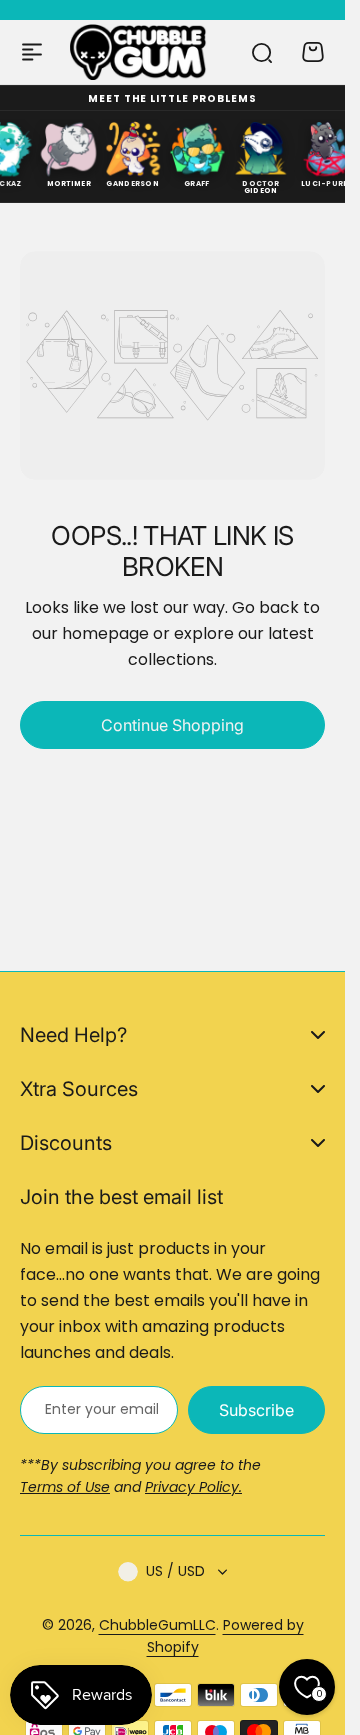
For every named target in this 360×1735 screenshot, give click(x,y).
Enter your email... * (101, 1409)
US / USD (175, 1571)
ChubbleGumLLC (157, 1625)
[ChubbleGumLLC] (138, 52)
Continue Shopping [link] (172, 725)
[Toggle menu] (32, 52)
